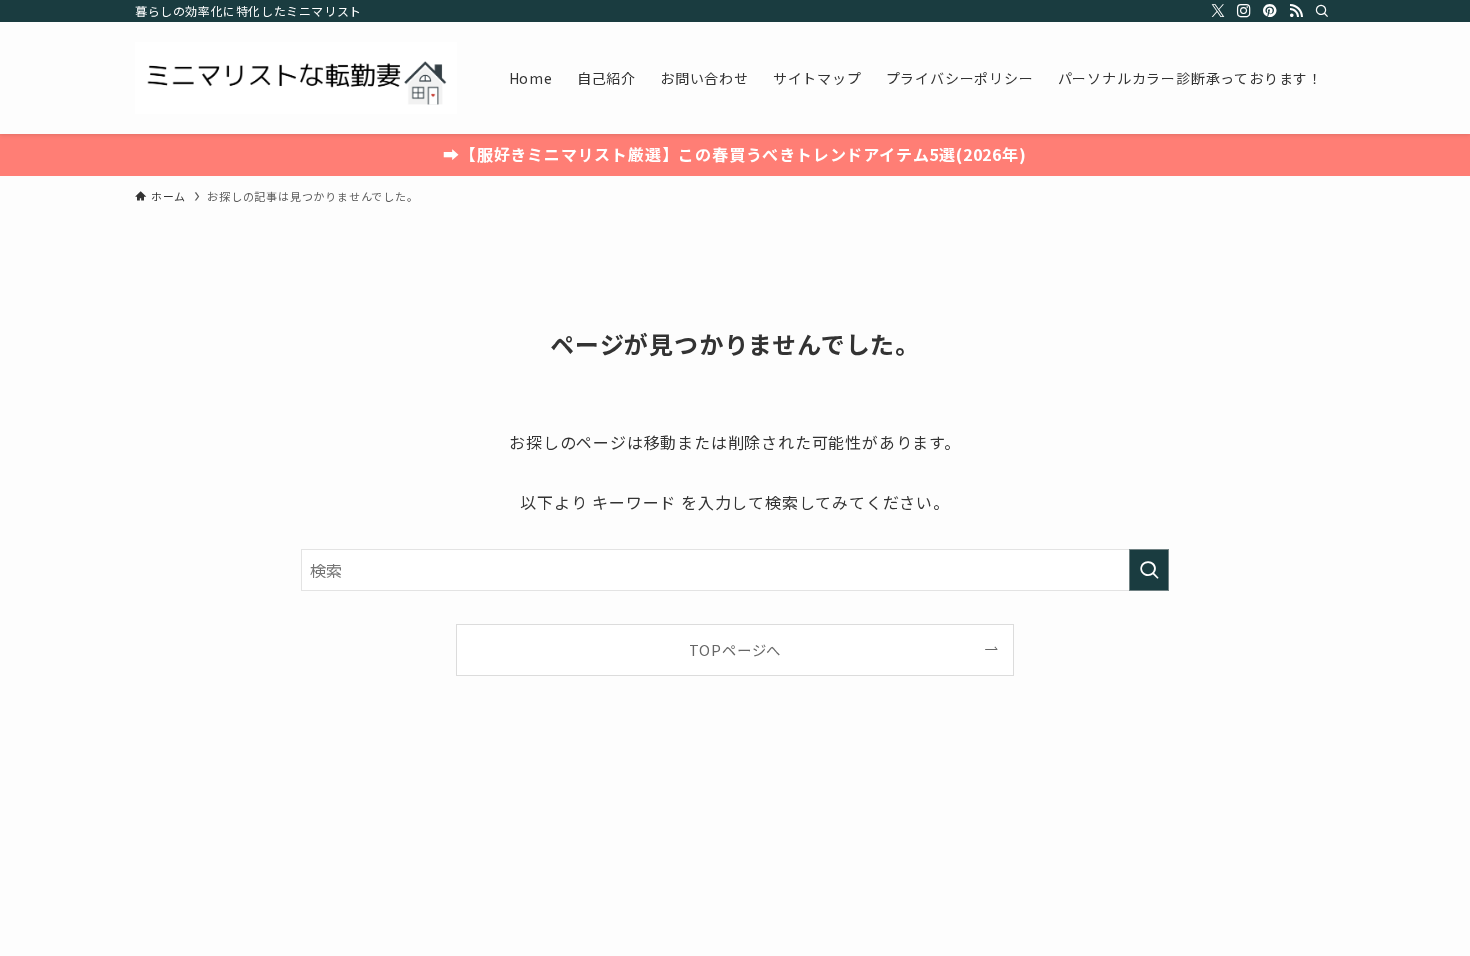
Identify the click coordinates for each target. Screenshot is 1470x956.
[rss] (1296, 11)
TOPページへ (735, 649)
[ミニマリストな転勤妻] (296, 78)
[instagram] (1244, 11)
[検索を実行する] (1149, 570)
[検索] (1322, 11)
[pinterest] (1270, 11)
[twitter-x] (1218, 11)
